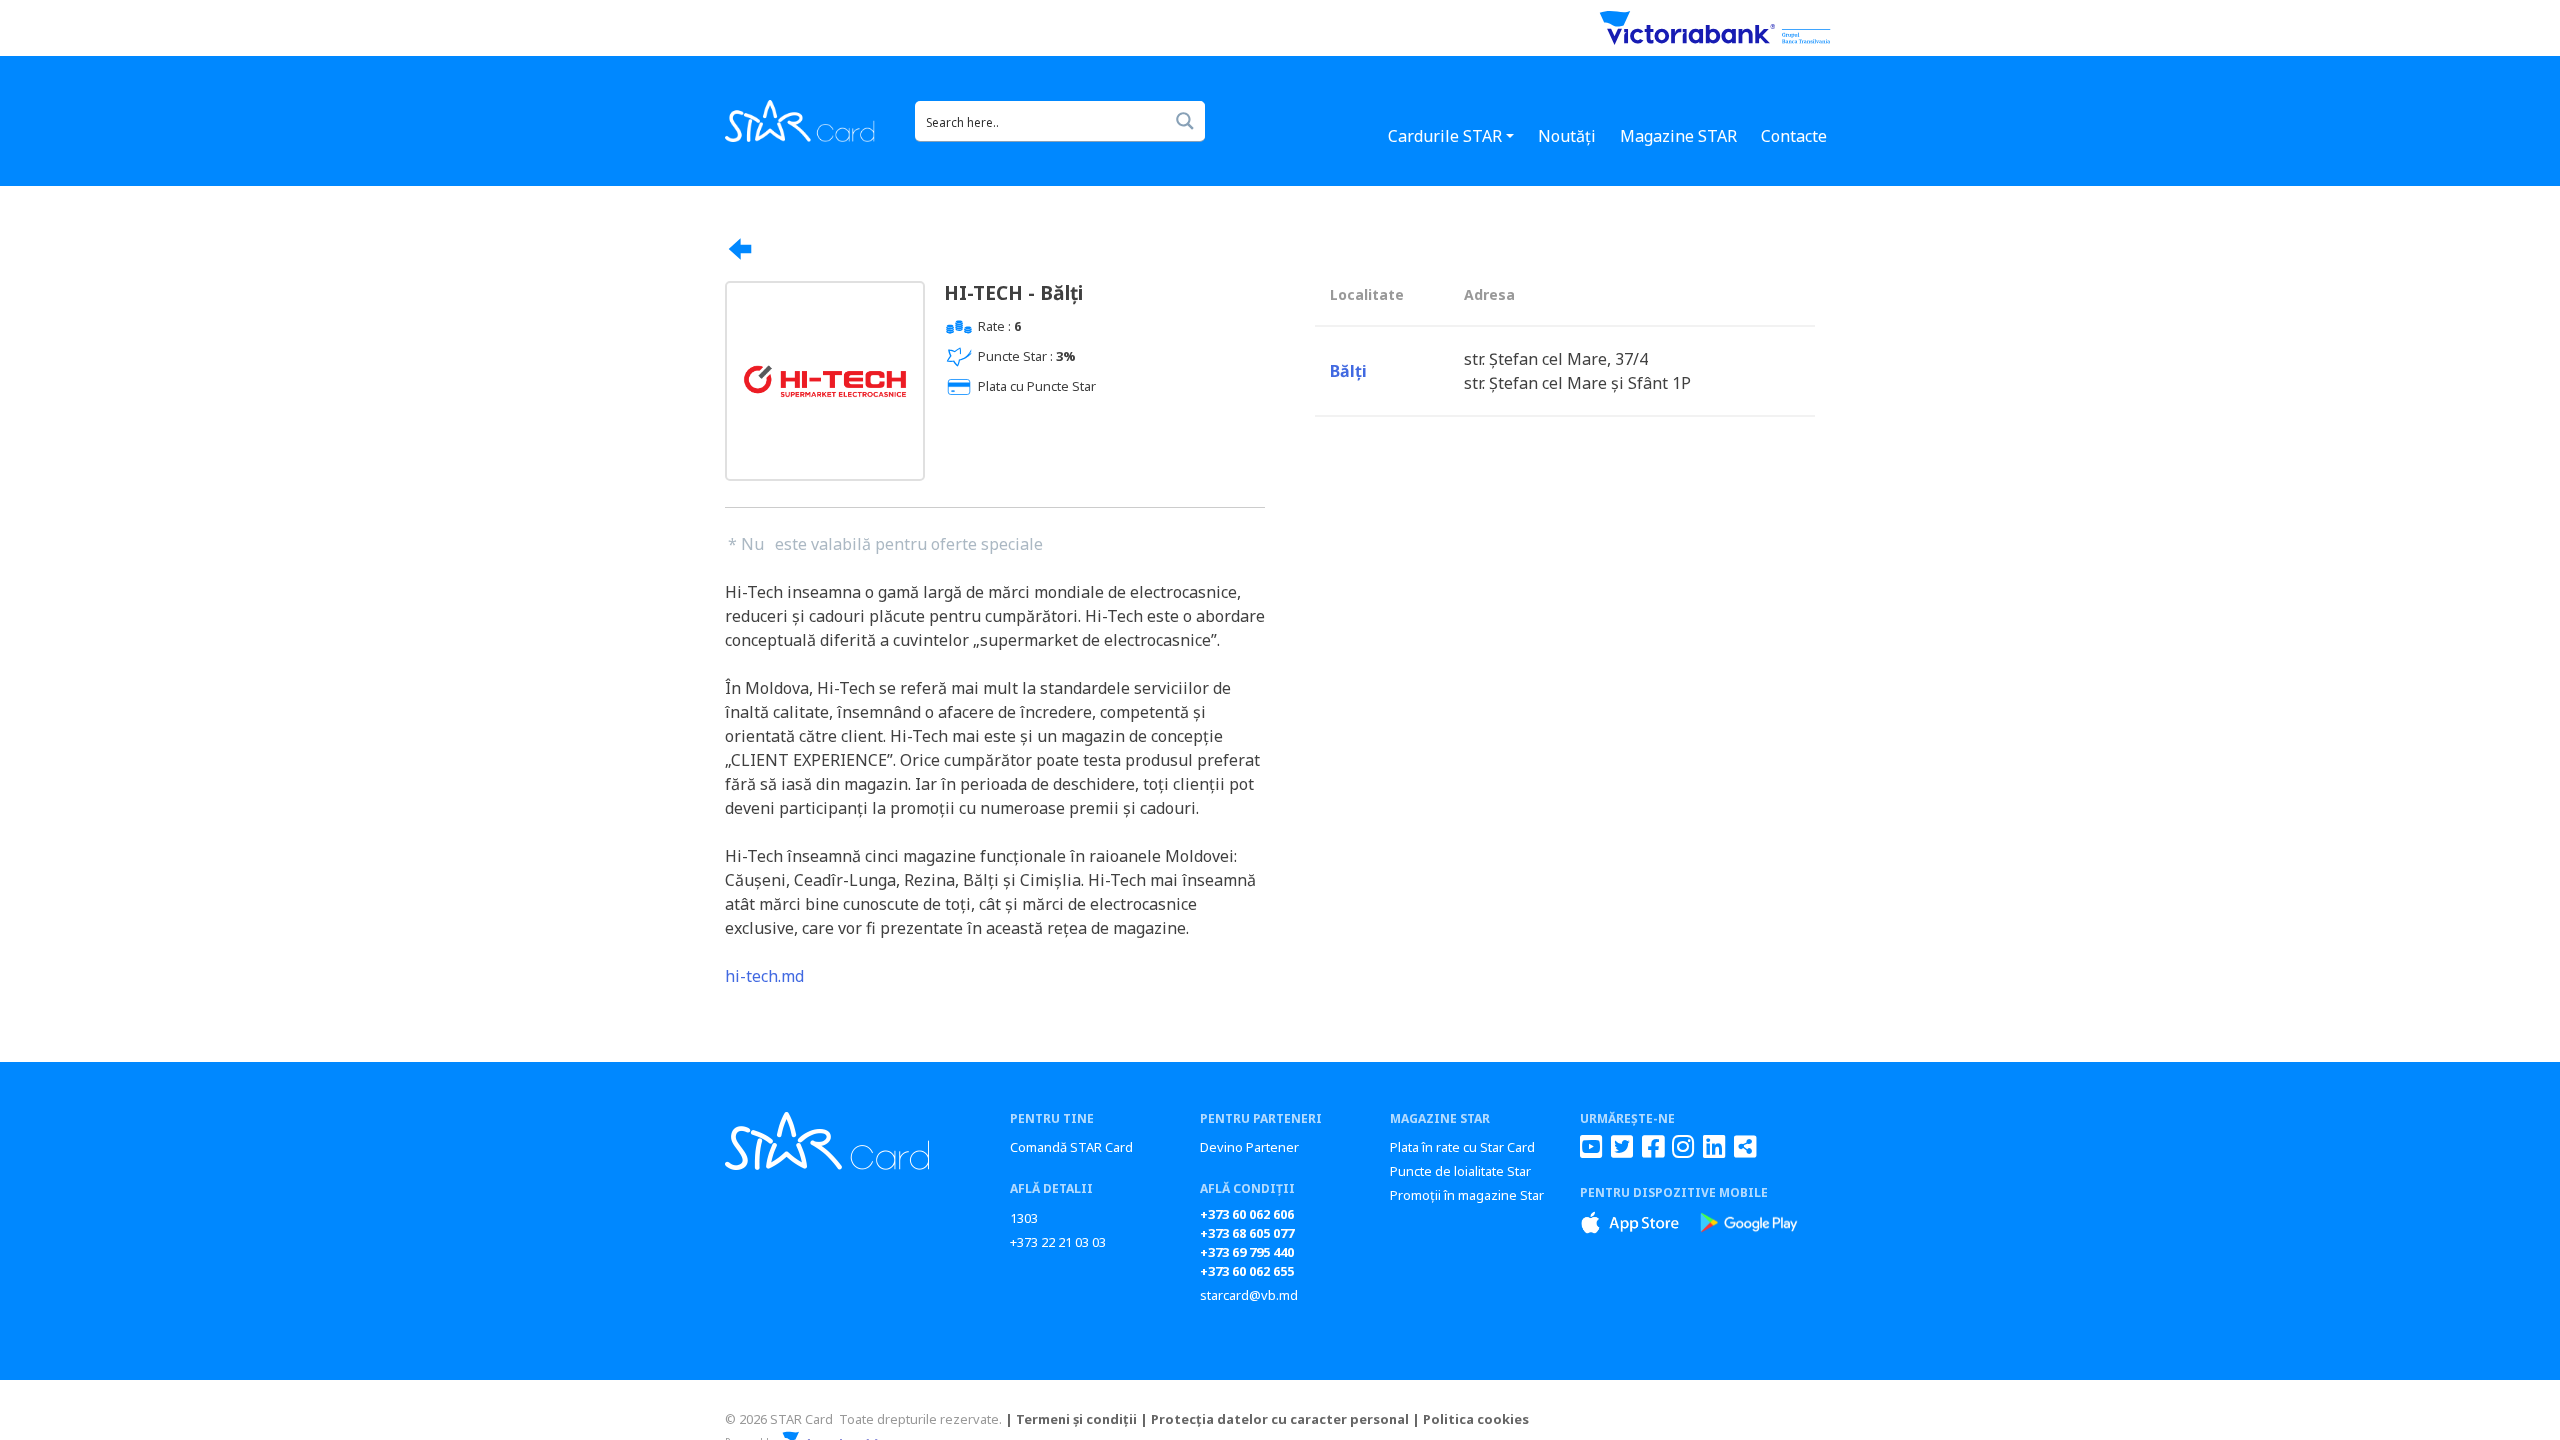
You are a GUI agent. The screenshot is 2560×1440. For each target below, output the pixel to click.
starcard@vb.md (1249, 1295)
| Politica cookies (1470, 1419)
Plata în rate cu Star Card (1462, 1147)
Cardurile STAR (1445, 136)
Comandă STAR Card (1071, 1147)
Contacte (1794, 136)
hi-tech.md (764, 976)
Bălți (1348, 371)
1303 (1024, 1218)
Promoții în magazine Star (1467, 1195)
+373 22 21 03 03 (1058, 1242)
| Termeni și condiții (1071, 1419)
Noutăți (1567, 136)
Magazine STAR (1678, 136)
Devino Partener (1249, 1147)
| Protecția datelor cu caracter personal (1274, 1419)
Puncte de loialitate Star (1460, 1171)
